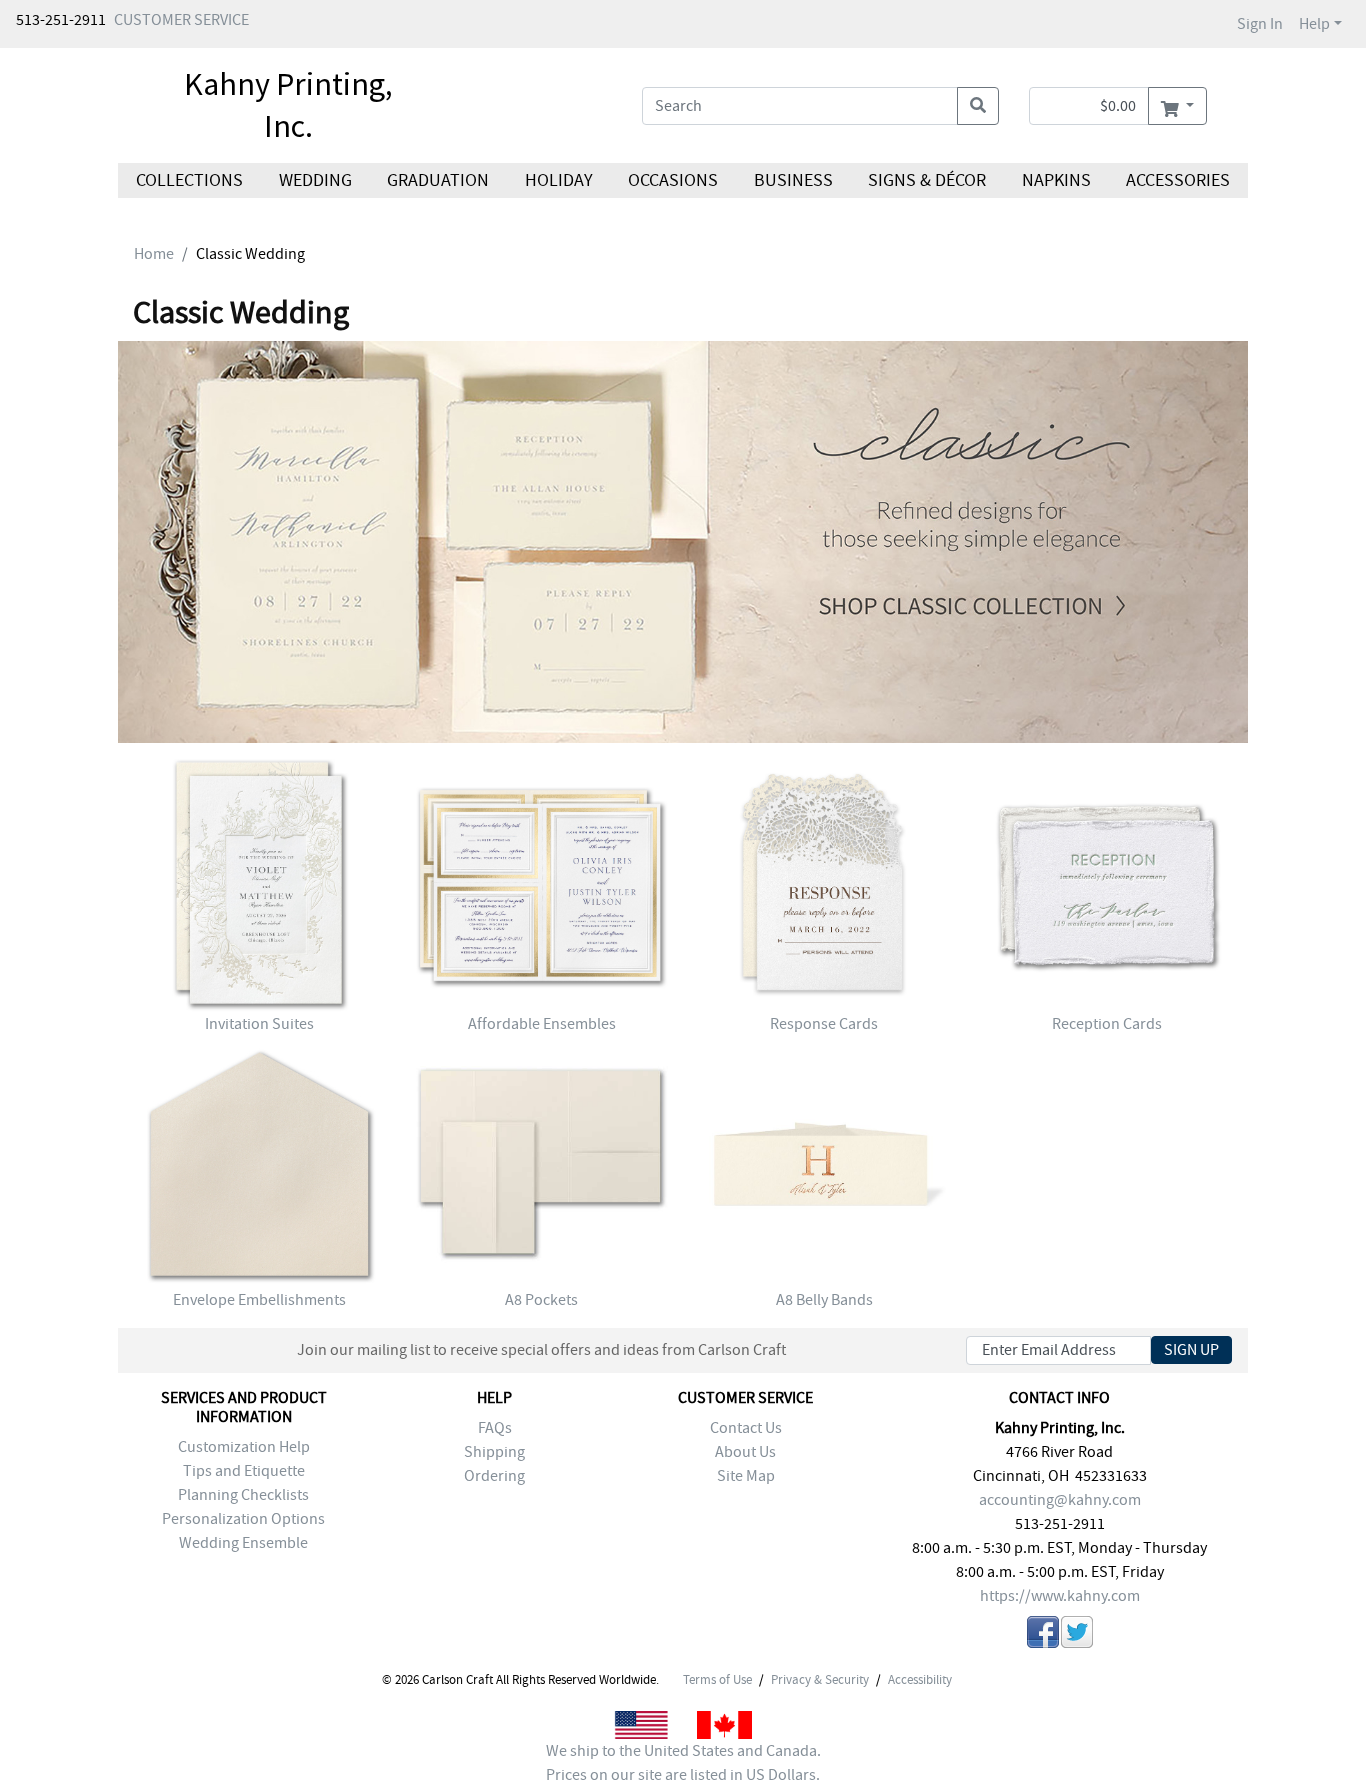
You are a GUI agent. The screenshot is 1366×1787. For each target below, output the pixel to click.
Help (1314, 24)
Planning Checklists (243, 1495)
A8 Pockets (541, 1300)
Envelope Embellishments (259, 1300)
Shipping (494, 1452)
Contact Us (746, 1428)
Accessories (1178, 180)
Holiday (558, 180)
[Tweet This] (1077, 1635)
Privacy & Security (820, 1680)
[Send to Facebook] (1043, 1635)
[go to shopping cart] (1177, 106)
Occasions (673, 180)
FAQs (495, 1428)
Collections (189, 180)
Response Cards (824, 1024)
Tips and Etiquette (244, 1471)
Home (154, 254)
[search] (978, 106)
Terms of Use (717, 1680)
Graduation (438, 180)
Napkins (1056, 180)
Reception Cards (1107, 1024)
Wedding (314, 180)
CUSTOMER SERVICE (181, 20)
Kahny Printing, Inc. (288, 105)
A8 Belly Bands (824, 1300)
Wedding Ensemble (243, 1543)
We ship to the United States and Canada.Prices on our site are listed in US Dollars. (683, 1763)
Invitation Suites (259, 1024)
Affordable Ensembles (542, 1024)
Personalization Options (243, 1519)
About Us (745, 1452)
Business (793, 180)
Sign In (1260, 24)
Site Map (746, 1476)
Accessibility (920, 1680)
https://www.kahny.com (1060, 1596)
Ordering (494, 1476)
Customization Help (244, 1447)
